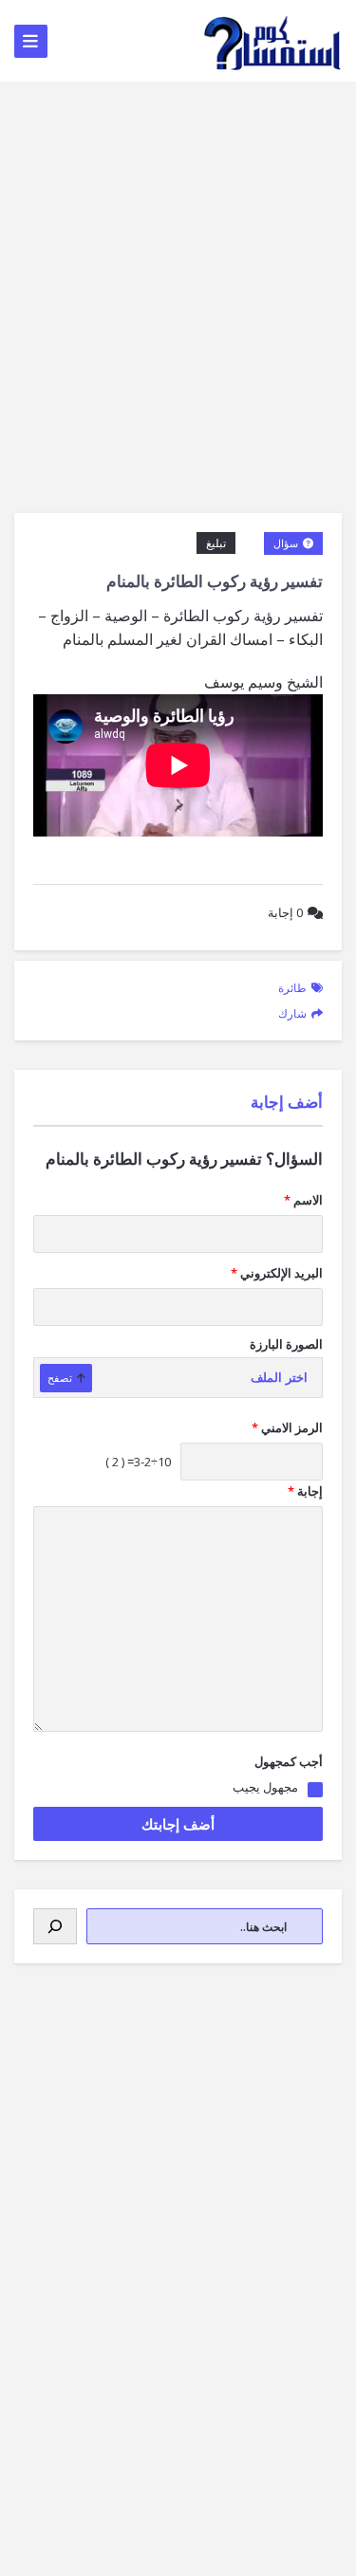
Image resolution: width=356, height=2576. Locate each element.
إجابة (285, 912)
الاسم (303, 1200)
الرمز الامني (287, 1427)
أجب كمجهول (289, 1761)
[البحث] (55, 1926)
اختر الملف (279, 1378)
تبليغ (216, 543)
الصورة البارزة (286, 1344)
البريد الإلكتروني (277, 1273)
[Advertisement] (178, 269)
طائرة (292, 988)
